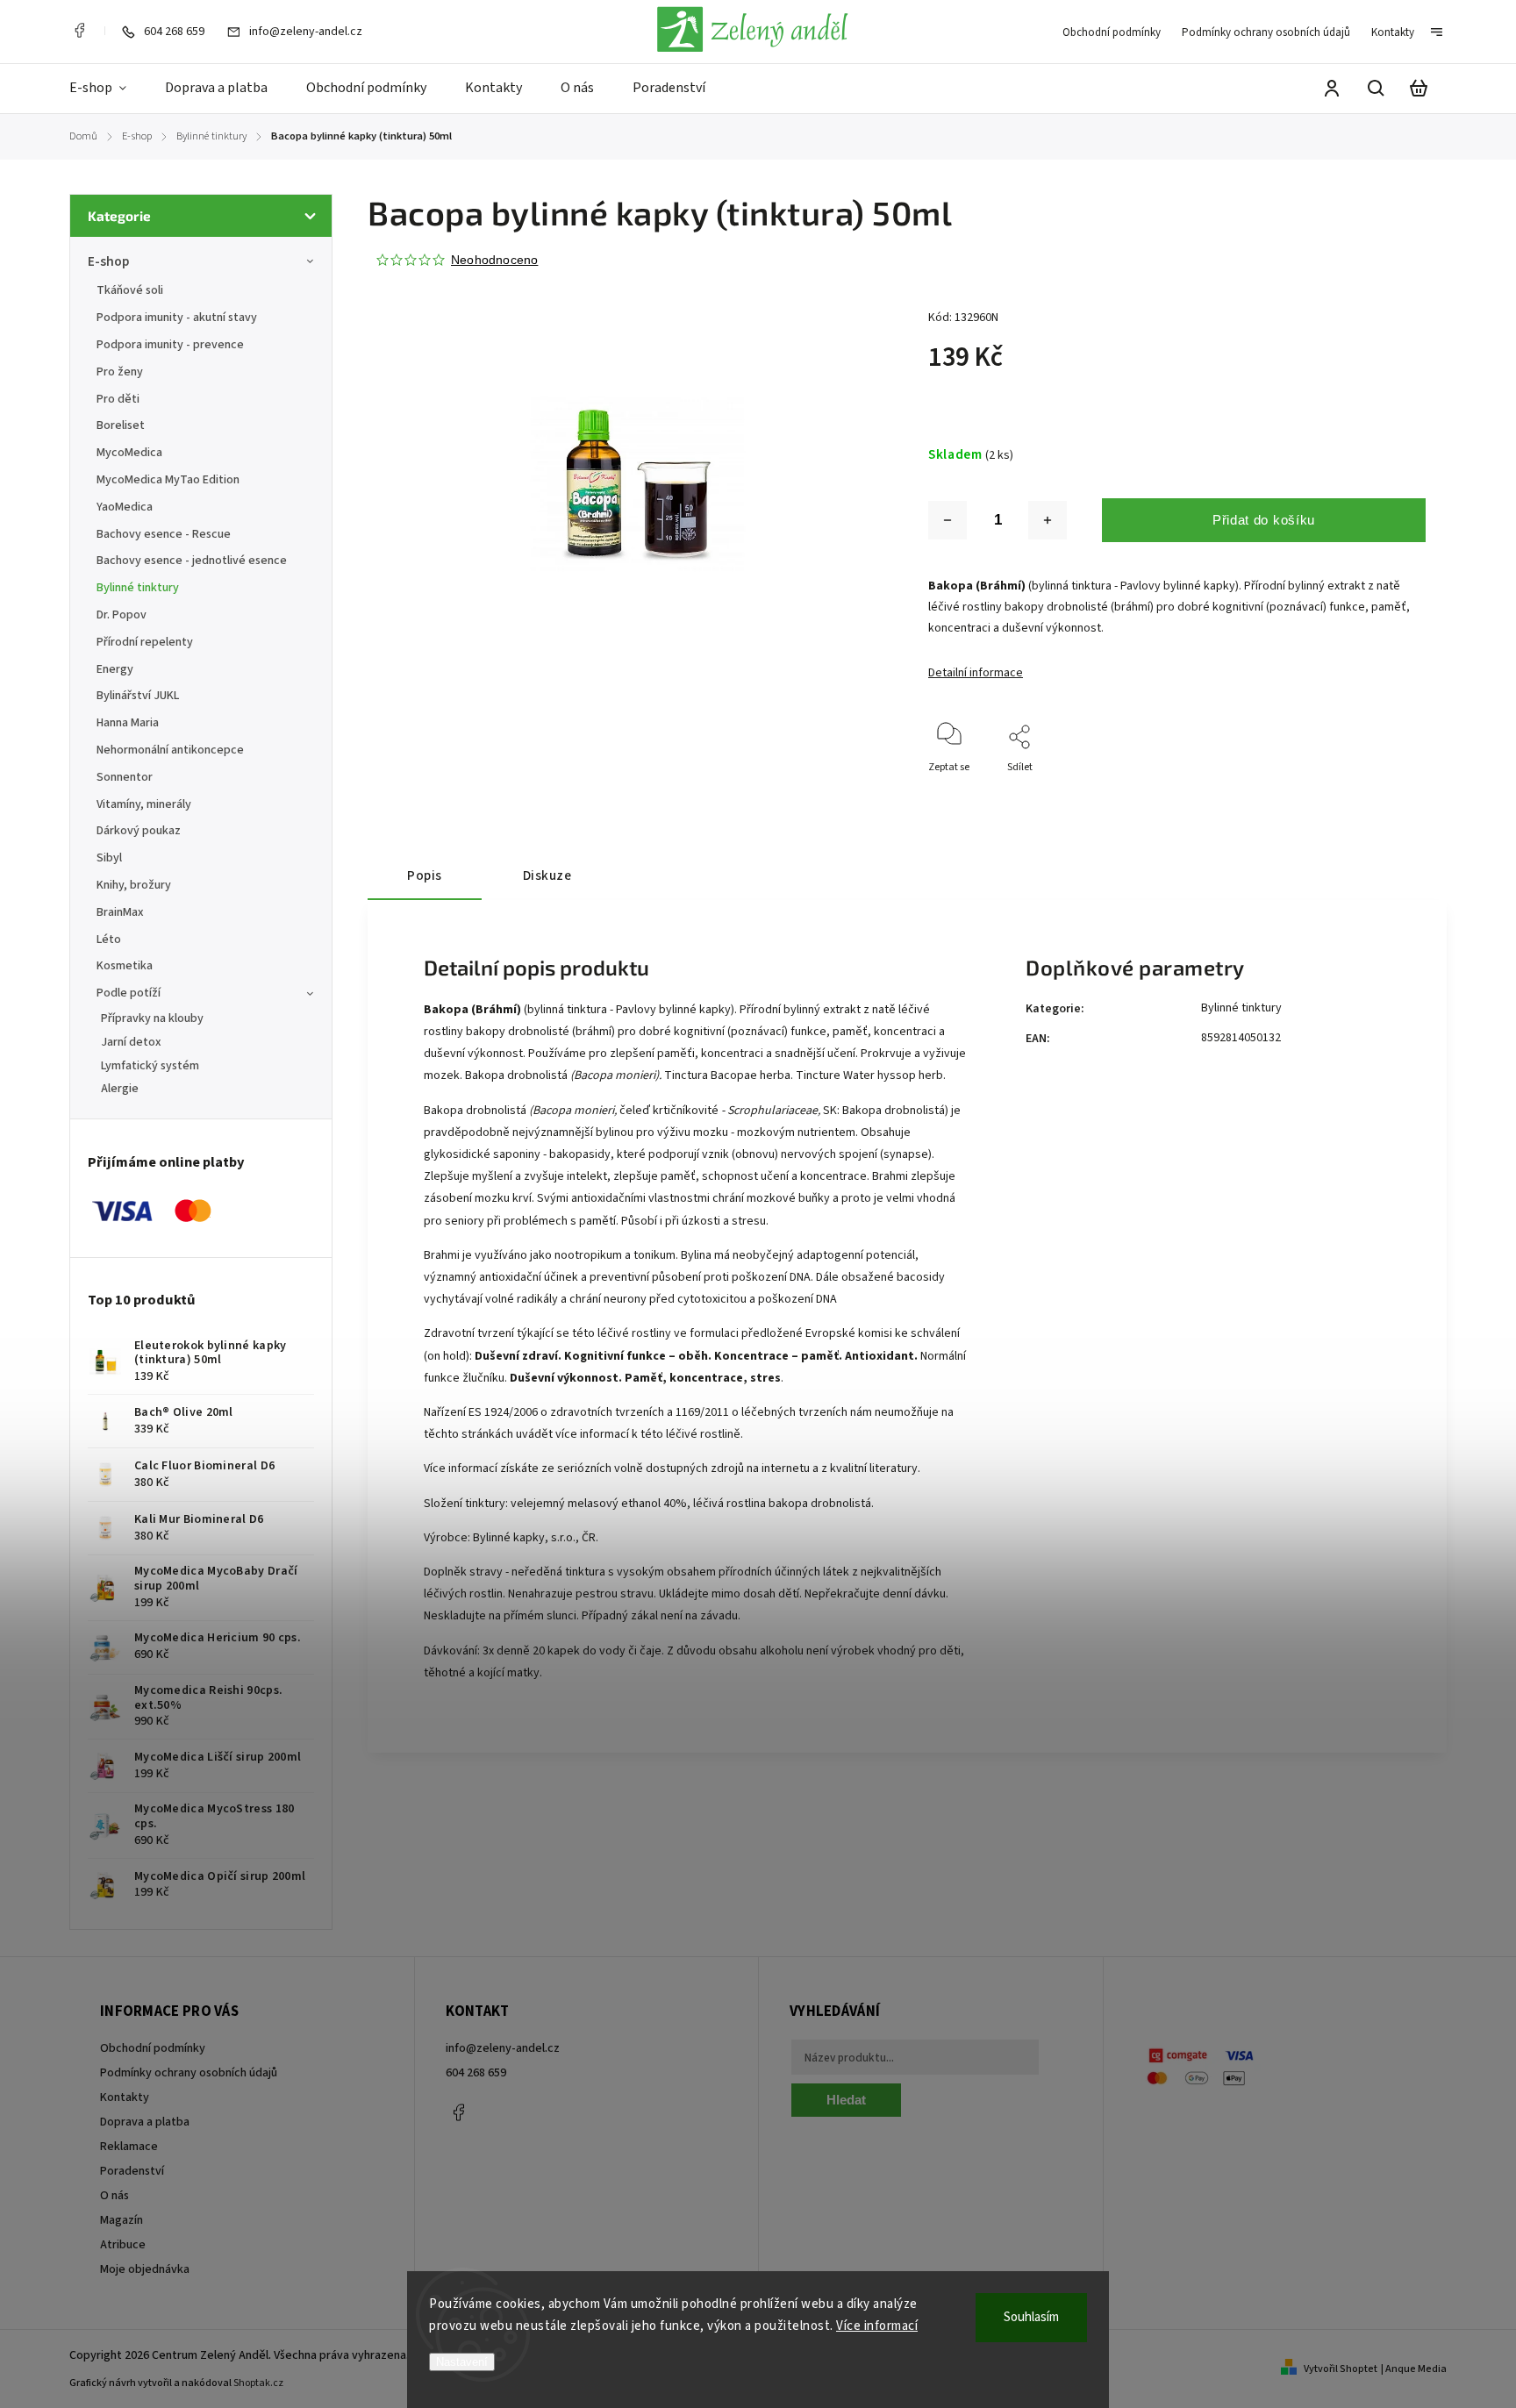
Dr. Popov (122, 615)
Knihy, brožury (134, 885)
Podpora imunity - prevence (170, 345)
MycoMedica (129, 453)
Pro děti (118, 399)
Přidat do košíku (1264, 520)
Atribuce (123, 2245)
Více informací (877, 2326)
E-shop (108, 261)
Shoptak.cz (258, 2383)
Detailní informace (976, 673)
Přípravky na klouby (152, 1018)
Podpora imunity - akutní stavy (177, 318)
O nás (114, 2196)
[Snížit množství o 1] (947, 520)
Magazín (122, 2220)
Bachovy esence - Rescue (164, 534)
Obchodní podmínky (1112, 32)
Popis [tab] (425, 875)
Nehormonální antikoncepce (170, 750)
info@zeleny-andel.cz (503, 2048)
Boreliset (121, 425)
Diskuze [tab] (547, 875)
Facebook (79, 31)
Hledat (846, 2100)
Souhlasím (1031, 2317)
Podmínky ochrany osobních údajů (1266, 32)
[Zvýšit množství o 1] (1048, 520)
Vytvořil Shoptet (1341, 2369)
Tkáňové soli (130, 290)
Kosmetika (125, 966)
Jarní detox (131, 1042)
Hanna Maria (128, 723)
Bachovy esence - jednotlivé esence (192, 561)
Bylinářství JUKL (138, 696)
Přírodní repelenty (145, 642)
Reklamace (129, 2147)
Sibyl (109, 858)
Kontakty (1393, 32)
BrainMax (120, 912)
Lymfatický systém (150, 1066)
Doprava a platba (145, 2122)
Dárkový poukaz (139, 831)
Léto (109, 940)
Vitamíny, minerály (144, 804)
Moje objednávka (145, 2269)
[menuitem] (107, 89)
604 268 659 (476, 2073)
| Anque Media (1414, 2369)
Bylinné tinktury (138, 588)
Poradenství (132, 2171)
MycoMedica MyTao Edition (168, 480)
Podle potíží (129, 993)
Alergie (120, 1089)
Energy (115, 669)
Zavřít (1372, 791)
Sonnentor (125, 777)
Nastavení (462, 2362)
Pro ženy (120, 372)
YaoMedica (125, 507)
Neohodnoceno (494, 260)
